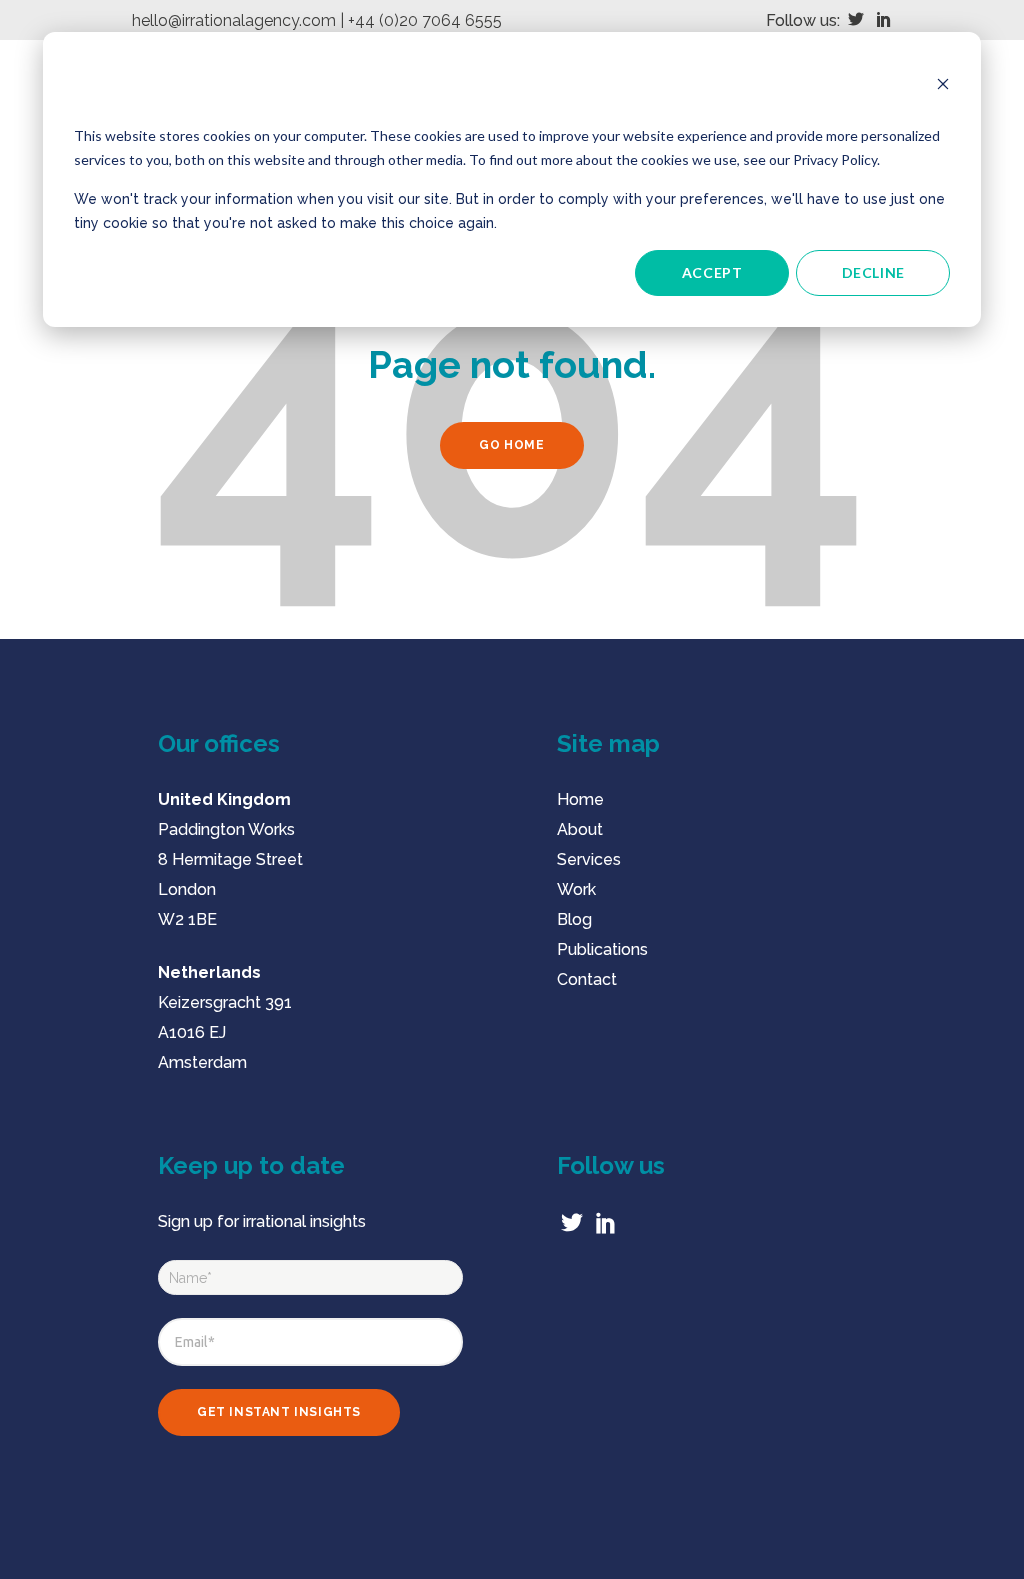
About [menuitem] (580, 829)
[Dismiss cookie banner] (943, 86)
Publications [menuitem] (602, 949)
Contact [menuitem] (587, 979)
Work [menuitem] (576, 889)
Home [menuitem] (580, 799)
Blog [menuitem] (574, 919)
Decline (873, 272)
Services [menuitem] (589, 859)
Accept (712, 272)
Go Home (511, 445)
